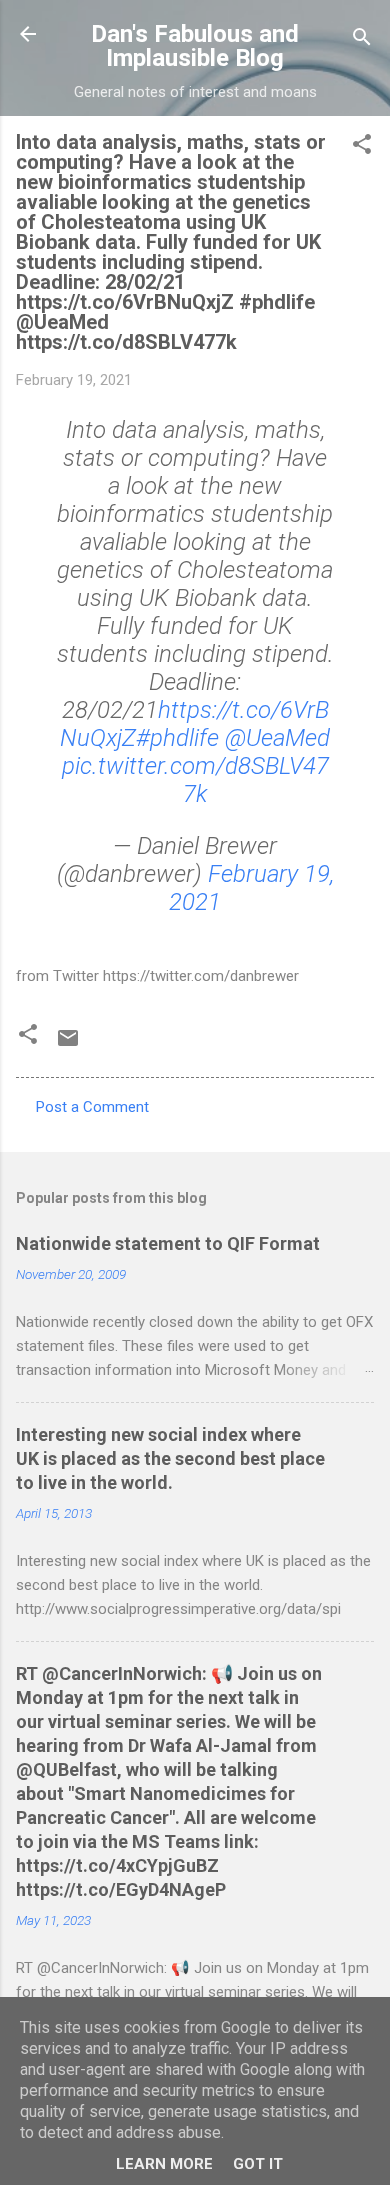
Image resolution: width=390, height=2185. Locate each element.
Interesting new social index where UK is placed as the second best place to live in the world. (170, 1458)
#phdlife (177, 738)
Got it (258, 2164)
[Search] (362, 40)
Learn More (164, 2164)
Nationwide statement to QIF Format (168, 1243)
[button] (362, 147)
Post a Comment (92, 1107)
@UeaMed (277, 738)
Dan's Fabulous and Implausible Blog (195, 46)
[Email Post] (68, 1045)
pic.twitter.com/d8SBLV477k (195, 780)
